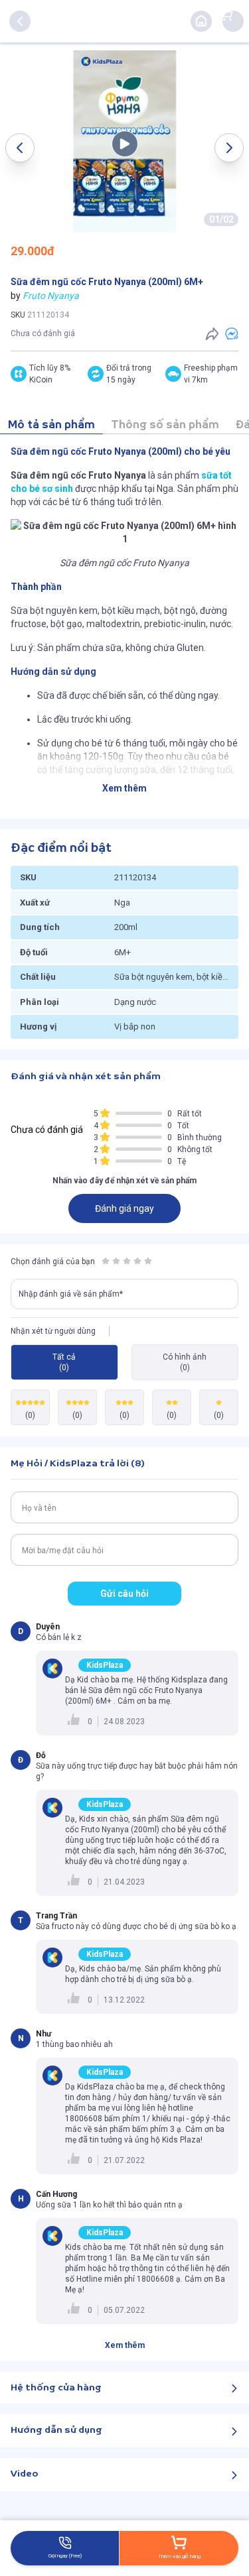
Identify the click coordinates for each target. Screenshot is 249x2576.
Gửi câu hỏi (124, 1594)
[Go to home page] (201, 21)
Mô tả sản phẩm (51, 425)
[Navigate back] (20, 21)
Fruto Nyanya (51, 296)
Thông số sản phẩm (165, 425)
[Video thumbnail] (125, 141)
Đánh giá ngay (124, 1208)
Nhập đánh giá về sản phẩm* (71, 1294)
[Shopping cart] (226, 15)
